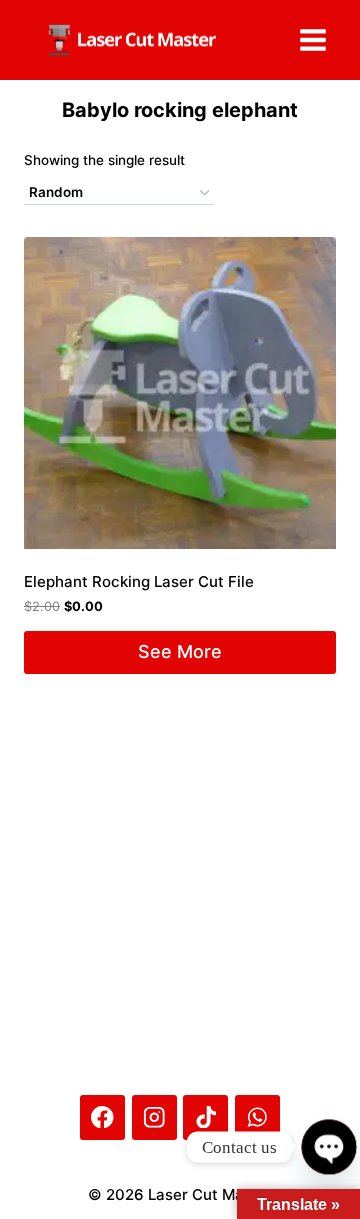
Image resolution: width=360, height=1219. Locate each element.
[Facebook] (102, 1117)
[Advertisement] (180, 819)
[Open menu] (312, 39)
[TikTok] (205, 1117)
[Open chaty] (328, 1146)
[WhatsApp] (257, 1117)
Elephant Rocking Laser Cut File (139, 581)
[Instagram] (154, 1117)
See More (180, 651)
